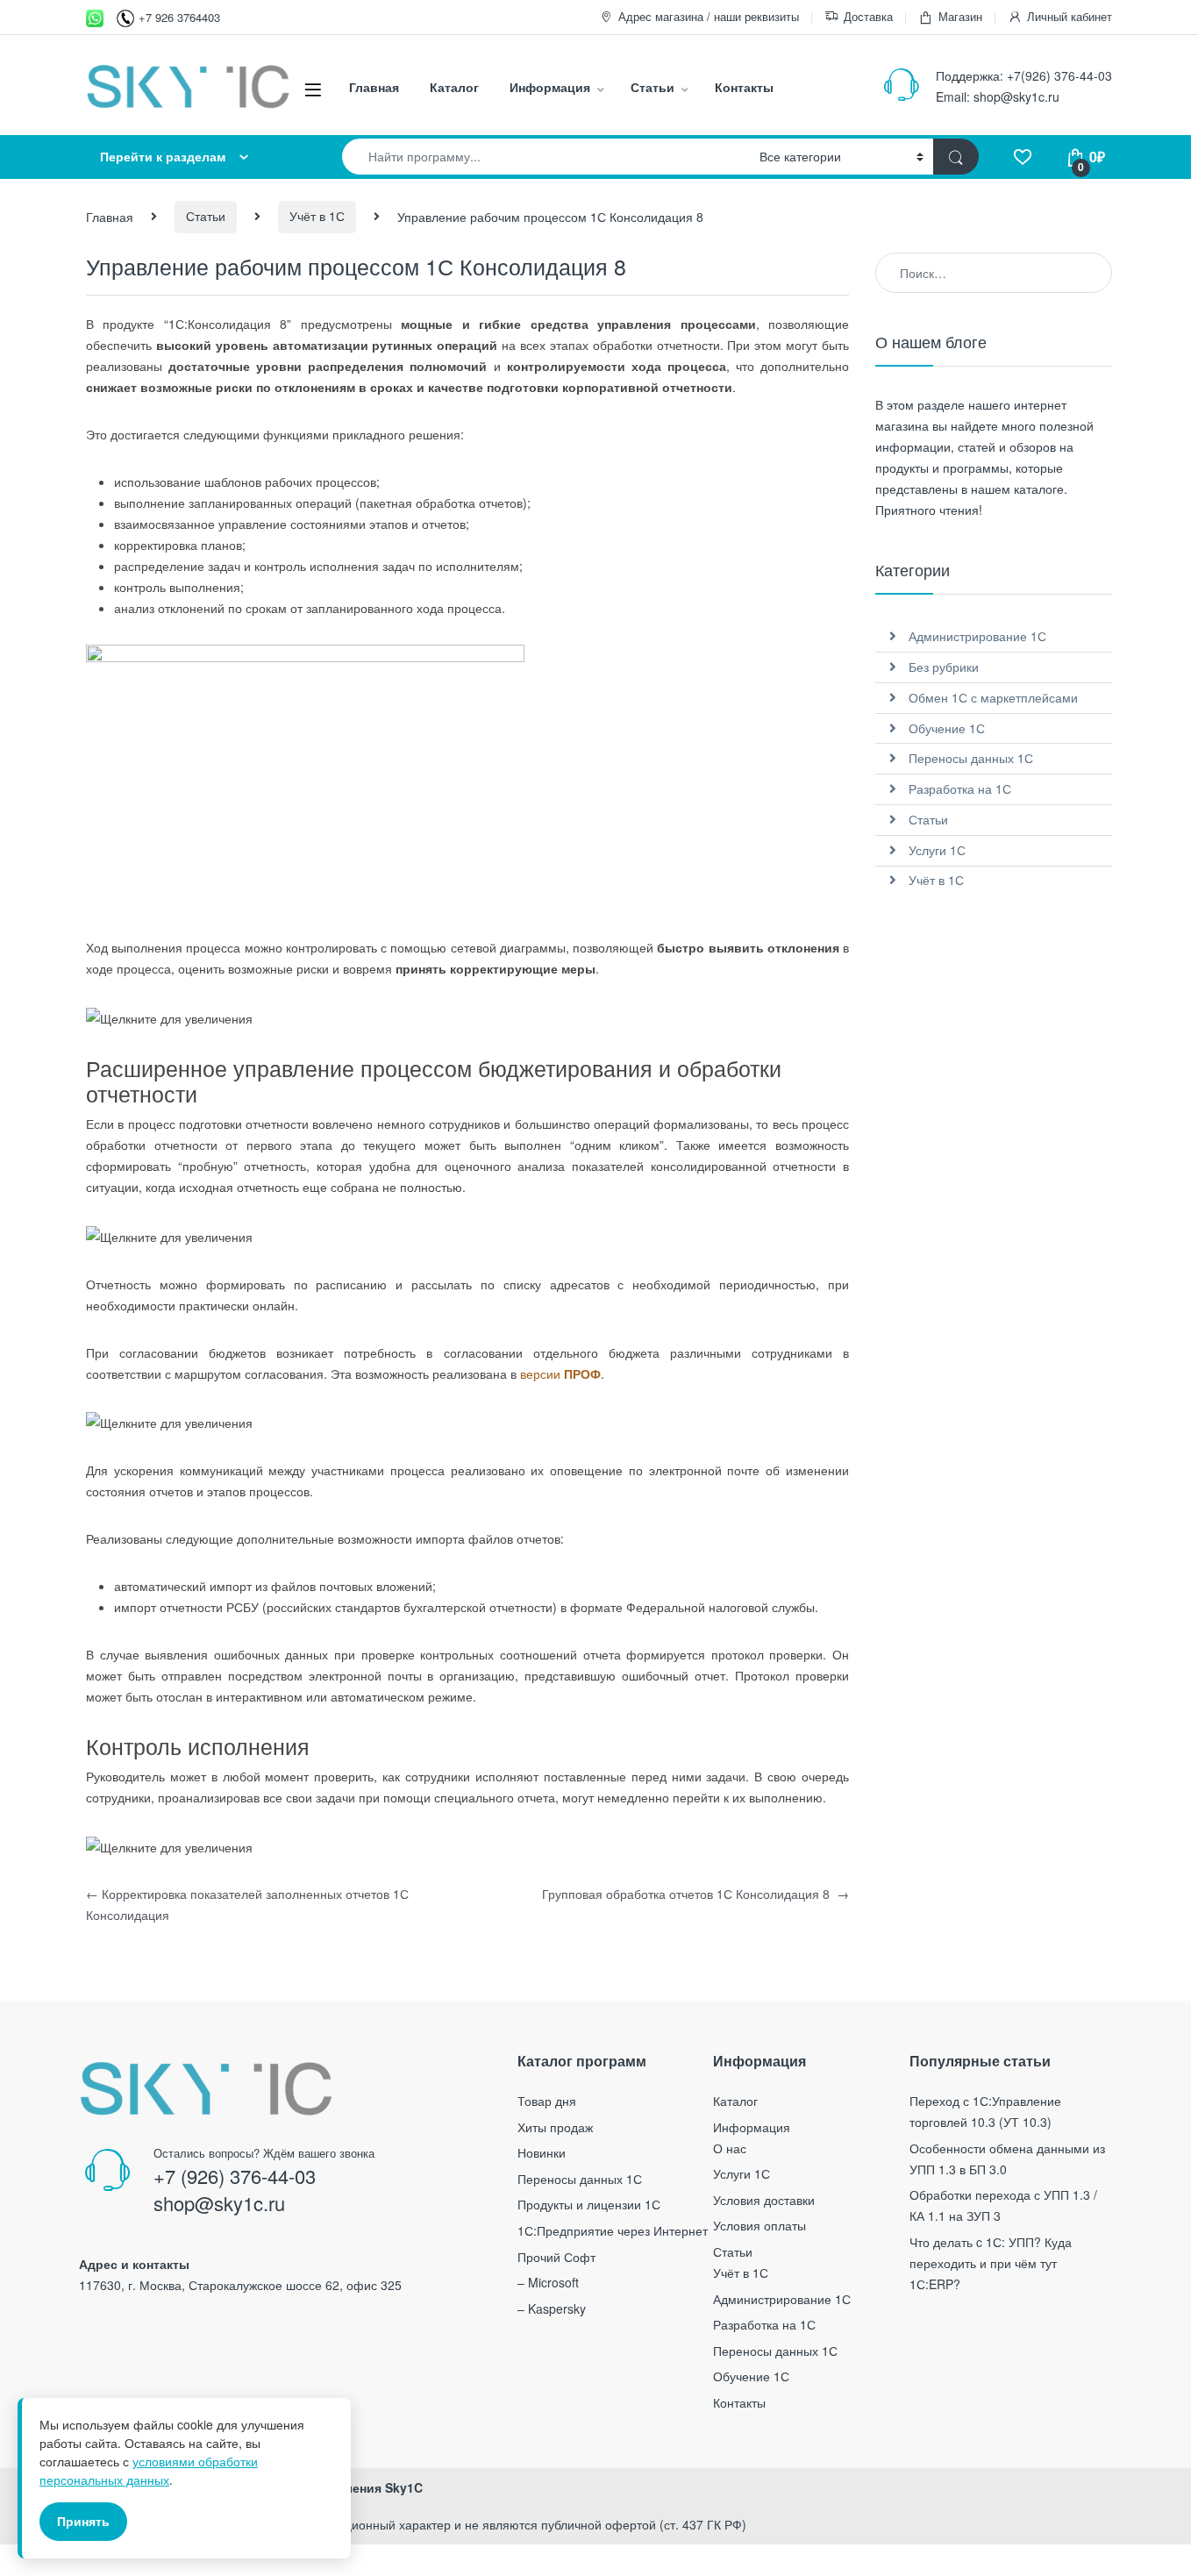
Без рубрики (944, 667)
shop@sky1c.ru (1016, 96)
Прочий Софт (556, 2257)
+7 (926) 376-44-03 (235, 2176)
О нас (730, 2148)
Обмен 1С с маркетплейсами (993, 697)
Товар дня (547, 2101)
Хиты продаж (555, 2127)
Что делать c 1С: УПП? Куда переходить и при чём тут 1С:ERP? (991, 2263)
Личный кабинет (1070, 16)
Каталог (454, 87)
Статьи (652, 87)
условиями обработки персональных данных (149, 2470)
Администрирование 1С (977, 636)
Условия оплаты (759, 2225)
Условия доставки (764, 2200)
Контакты (744, 87)
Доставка (868, 16)
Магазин (960, 16)
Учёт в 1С (317, 216)
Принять (83, 2521)
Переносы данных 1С (971, 758)
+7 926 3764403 (179, 17)
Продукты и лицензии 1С (589, 2204)
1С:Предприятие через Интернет (613, 2230)
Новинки (542, 2152)
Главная (374, 87)
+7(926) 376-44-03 (1059, 75)
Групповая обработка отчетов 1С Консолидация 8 (695, 1894)
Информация (550, 87)
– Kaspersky (552, 2308)
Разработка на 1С (960, 788)
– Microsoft (548, 2282)
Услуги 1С (937, 850)
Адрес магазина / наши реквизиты (709, 16)
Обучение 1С (947, 728)
